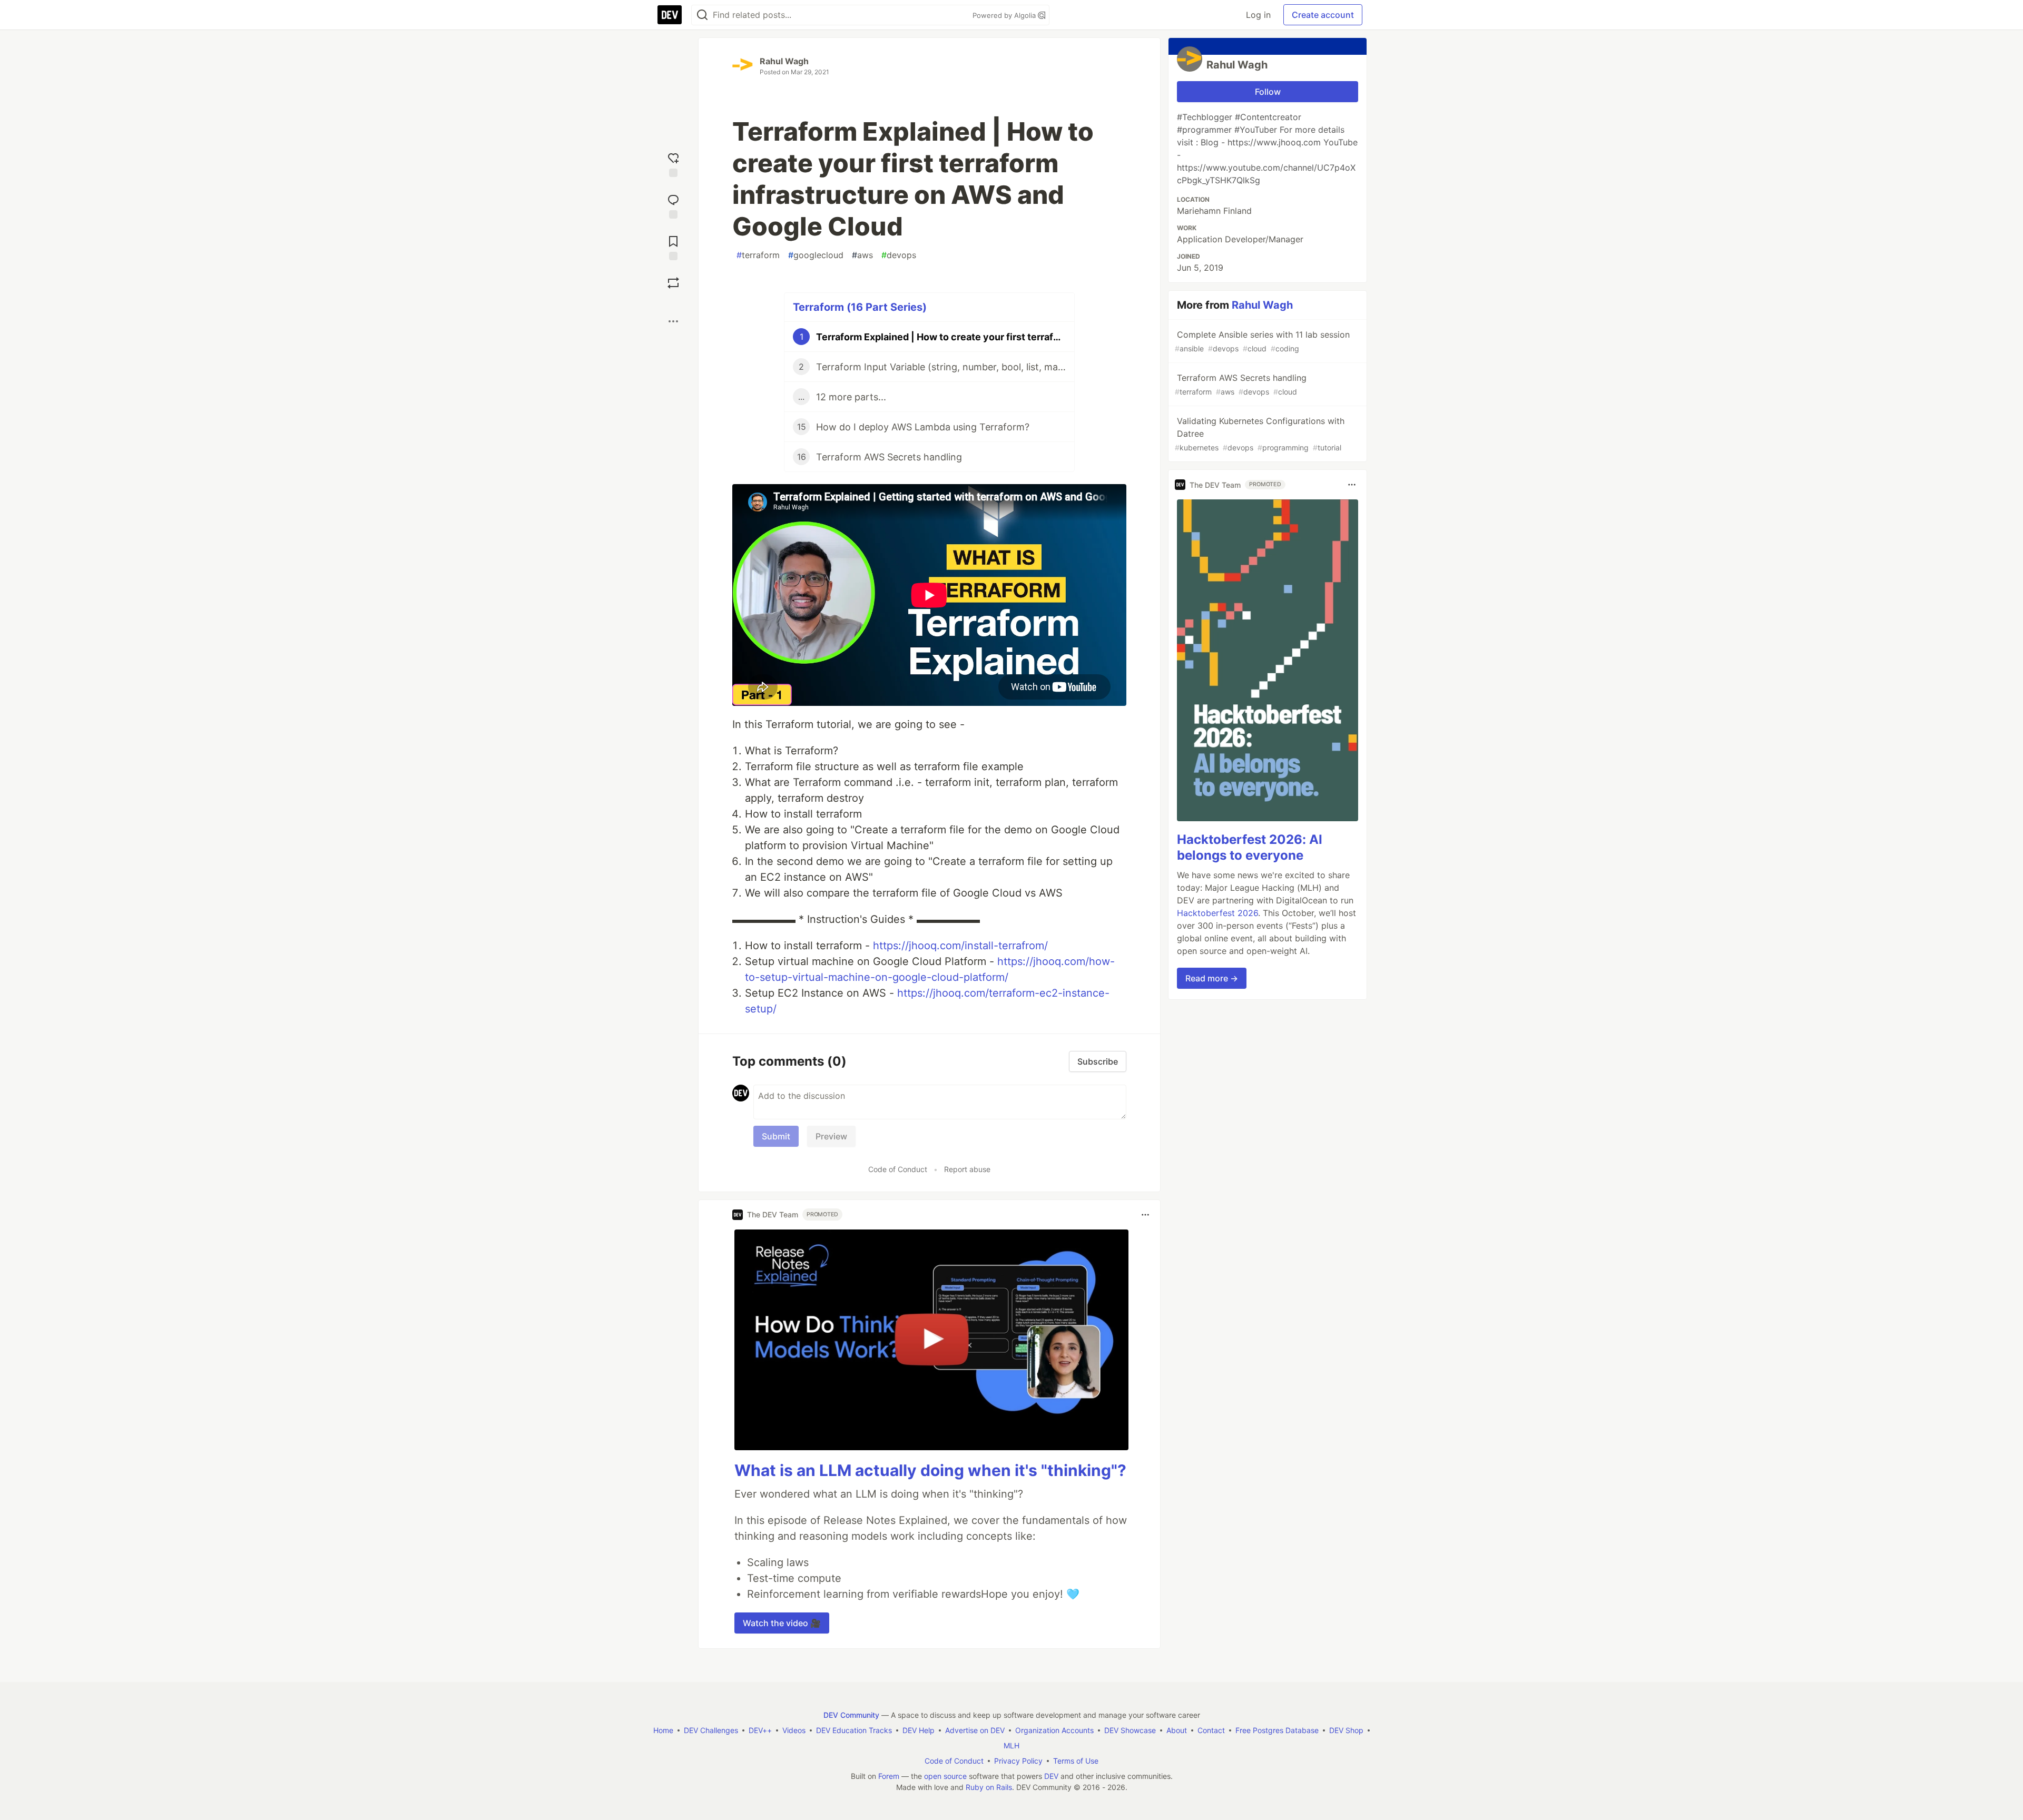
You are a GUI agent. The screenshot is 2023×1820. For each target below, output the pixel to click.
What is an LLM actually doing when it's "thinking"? (930, 1470)
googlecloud (816, 255)
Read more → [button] (1212, 978)
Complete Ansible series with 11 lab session (1262, 341)
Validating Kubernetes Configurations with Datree (1260, 434)
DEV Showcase (1130, 1730)
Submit (776, 1136)
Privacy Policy (1018, 1761)
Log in (1258, 15)
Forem (889, 1776)
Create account (1323, 15)
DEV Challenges (711, 1730)
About (1177, 1730)
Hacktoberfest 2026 (1217, 913)
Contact (1211, 1730)
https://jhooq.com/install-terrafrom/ (960, 946)
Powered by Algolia (1005, 15)
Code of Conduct (898, 1169)
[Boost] (673, 283)
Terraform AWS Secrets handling (1241, 384)
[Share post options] (673, 321)
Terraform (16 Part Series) (860, 307)
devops (899, 255)
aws (862, 255)
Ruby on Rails (989, 1787)
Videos (794, 1730)
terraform (758, 255)
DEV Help (919, 1730)
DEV (1051, 1776)
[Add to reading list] (673, 247)
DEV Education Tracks (854, 1730)
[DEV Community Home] (670, 15)
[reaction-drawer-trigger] (673, 164)
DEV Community (851, 1715)
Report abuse (967, 1169)
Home (663, 1730)
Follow (1268, 92)
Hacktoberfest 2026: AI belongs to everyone (1250, 847)
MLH (1011, 1745)
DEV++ (760, 1730)
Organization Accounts (1054, 1730)
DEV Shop (1346, 1730)
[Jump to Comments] (673, 205)
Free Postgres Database (1277, 1730)
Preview (831, 1136)
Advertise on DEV (975, 1730)
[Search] (702, 15)
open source (945, 1776)
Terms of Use (1076, 1761)
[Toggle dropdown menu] (1145, 1215)
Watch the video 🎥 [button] (782, 1623)
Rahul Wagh (784, 61)
